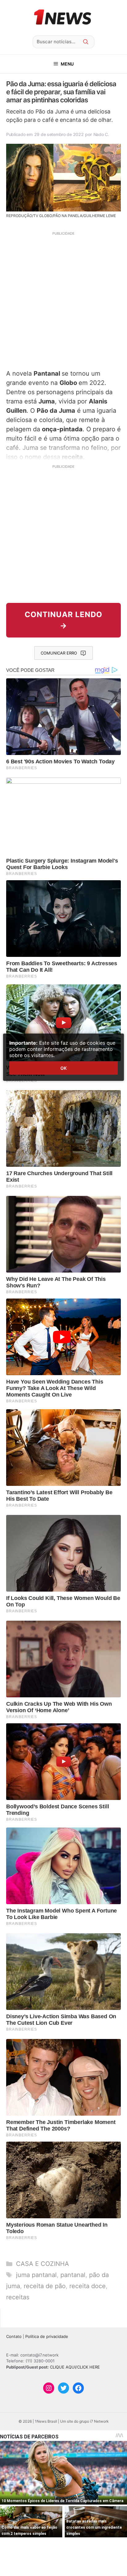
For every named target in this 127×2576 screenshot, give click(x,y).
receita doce (88, 2286)
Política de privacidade (47, 2336)
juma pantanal (36, 2275)
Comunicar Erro (59, 653)
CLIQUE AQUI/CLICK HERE (75, 2367)
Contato (14, 2336)
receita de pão (45, 2286)
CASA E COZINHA (43, 2264)
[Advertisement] (63, 300)
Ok (63, 1068)
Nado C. (101, 134)
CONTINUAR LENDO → (63, 620)
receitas (18, 2297)
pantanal (73, 2275)
